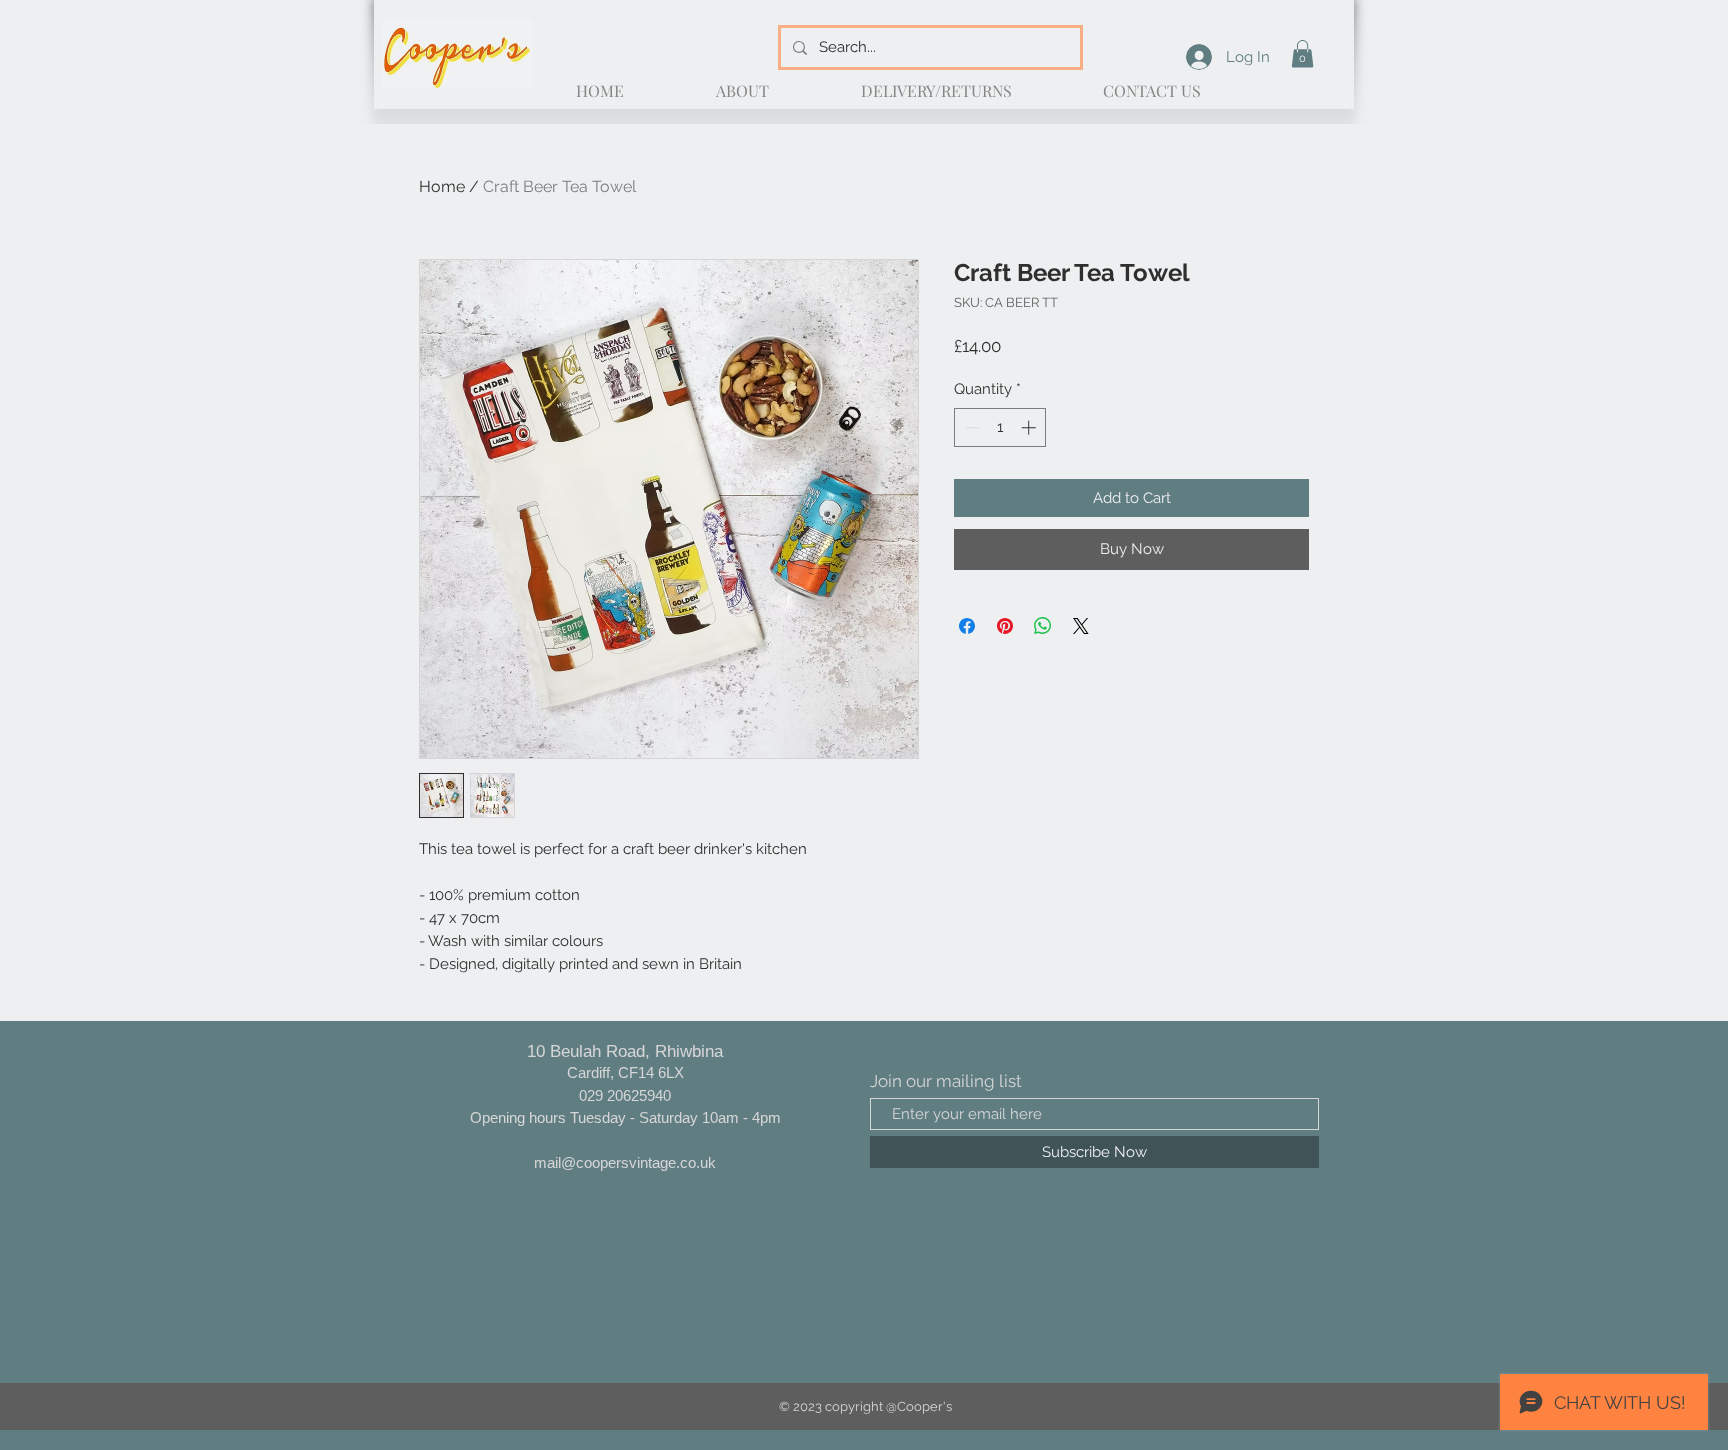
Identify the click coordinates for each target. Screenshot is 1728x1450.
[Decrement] (970, 427)
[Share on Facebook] (967, 626)
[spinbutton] (1000, 427)
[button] (1302, 53)
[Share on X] (1081, 626)
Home (442, 186)
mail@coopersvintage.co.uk (625, 1162)
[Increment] (1030, 427)
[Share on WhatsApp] (1043, 626)
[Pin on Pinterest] (1005, 626)
